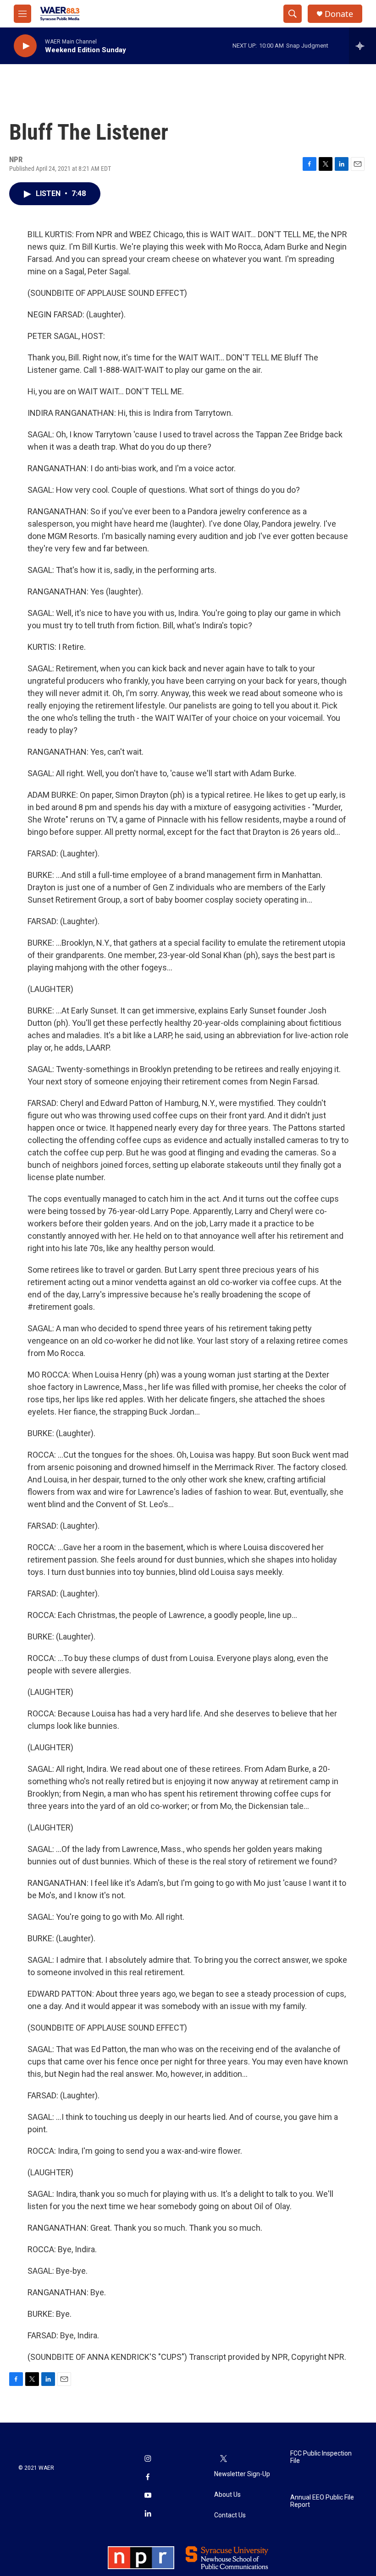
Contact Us (230, 2515)
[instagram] (148, 2459)
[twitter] (223, 2459)
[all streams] (362, 46)
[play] (25, 46)
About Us (227, 2495)
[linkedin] (148, 2514)
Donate (339, 14)
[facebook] (148, 2478)
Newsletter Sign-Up (242, 2474)
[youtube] (148, 2496)
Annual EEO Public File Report (322, 2501)
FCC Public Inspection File (321, 2457)
